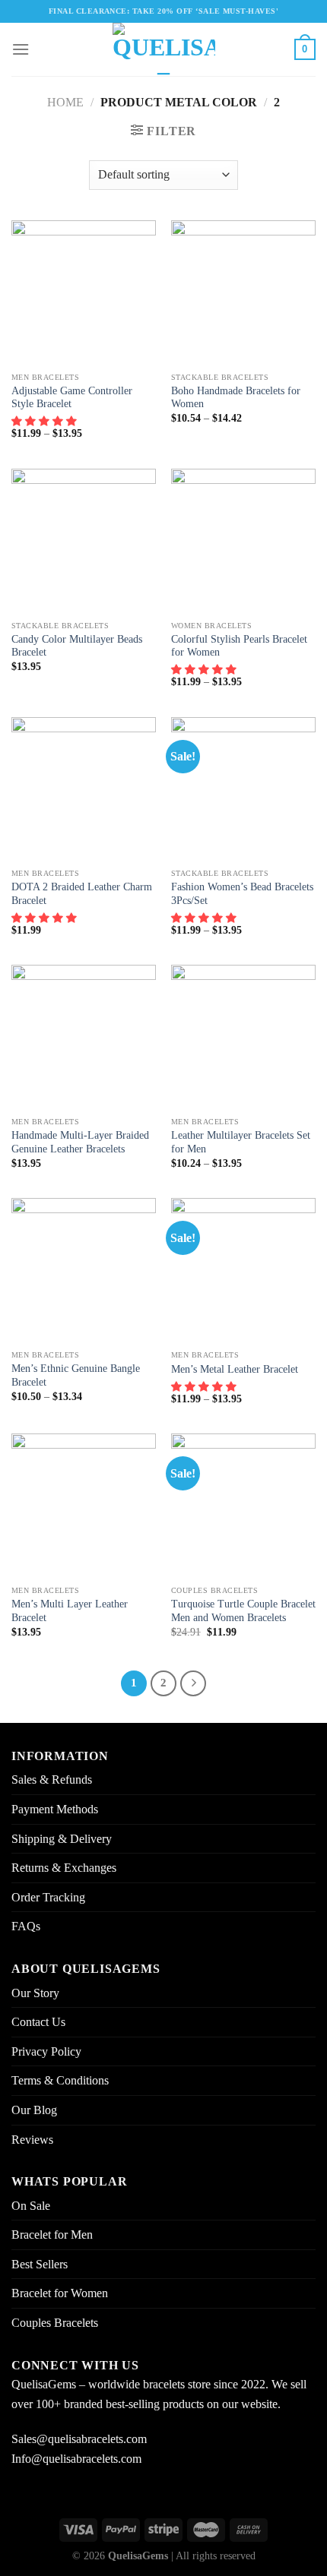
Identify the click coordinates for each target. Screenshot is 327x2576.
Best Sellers (40, 2264)
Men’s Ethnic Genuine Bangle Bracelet (76, 1375)
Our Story (35, 1993)
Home (65, 102)
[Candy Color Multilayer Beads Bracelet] (84, 541)
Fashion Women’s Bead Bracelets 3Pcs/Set (242, 894)
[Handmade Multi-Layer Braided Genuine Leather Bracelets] (84, 1037)
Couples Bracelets (55, 2323)
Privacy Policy (46, 2051)
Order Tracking (48, 1897)
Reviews (32, 2140)
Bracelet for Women (60, 2293)
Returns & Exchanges (64, 1868)
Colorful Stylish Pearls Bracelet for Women (239, 646)
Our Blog (34, 2110)
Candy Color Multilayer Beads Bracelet (77, 646)
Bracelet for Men (52, 2235)
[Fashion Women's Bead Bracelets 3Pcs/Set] (243, 789)
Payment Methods (55, 1809)
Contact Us (38, 2022)
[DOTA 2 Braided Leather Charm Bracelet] (84, 789)
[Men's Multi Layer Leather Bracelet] (84, 1506)
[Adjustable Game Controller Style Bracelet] (84, 292)
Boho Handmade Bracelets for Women (236, 398)
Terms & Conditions (60, 2080)
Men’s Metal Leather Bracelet (235, 1369)
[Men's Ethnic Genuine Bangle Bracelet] (84, 1270)
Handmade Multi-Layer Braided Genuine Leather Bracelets (80, 1142)
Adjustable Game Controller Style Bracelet (72, 398)
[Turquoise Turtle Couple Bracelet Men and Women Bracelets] (243, 1506)
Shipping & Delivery (62, 1839)
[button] (46, 421)
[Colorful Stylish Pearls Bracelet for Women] (243, 541)
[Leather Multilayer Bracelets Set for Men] (243, 1037)
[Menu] (21, 49)
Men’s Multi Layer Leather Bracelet (70, 1611)
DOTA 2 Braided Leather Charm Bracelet (82, 894)
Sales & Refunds (52, 1779)
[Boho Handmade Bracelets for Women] (243, 292)
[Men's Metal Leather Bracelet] (243, 1270)
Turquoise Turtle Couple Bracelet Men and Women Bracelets (243, 1611)
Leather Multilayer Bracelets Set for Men (241, 1142)
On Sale (31, 2206)
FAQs (26, 1926)
